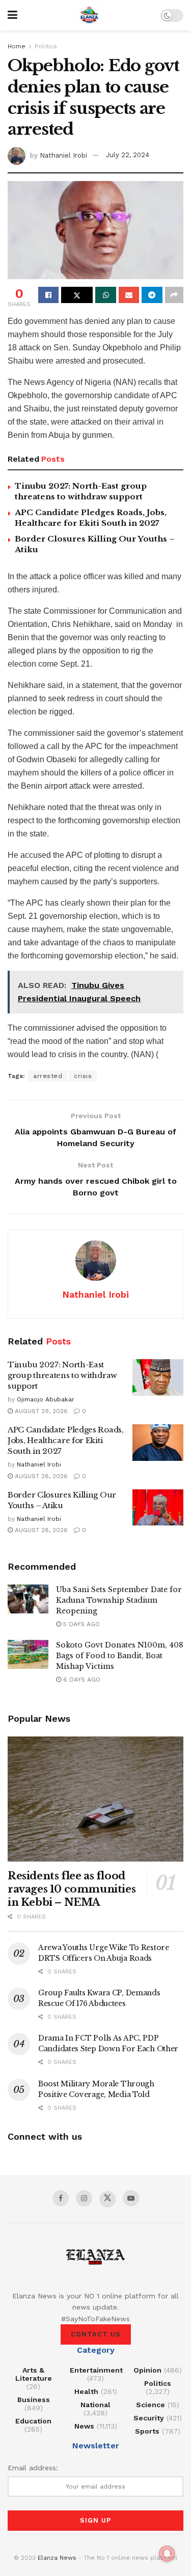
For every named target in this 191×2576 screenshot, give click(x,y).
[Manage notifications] (167, 2554)
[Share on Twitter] (77, 295)
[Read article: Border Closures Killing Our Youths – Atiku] (158, 1508)
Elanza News (57, 2558)
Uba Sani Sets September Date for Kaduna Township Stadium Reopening (119, 1600)
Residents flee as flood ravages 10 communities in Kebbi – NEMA (72, 1889)
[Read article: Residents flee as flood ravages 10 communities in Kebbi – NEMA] (95, 1799)
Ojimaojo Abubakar (46, 1399)
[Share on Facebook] (48, 295)
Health (86, 2391)
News (84, 2426)
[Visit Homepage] (89, 15)
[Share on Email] (129, 295)
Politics (46, 46)
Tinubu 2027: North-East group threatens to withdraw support (62, 1375)
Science (151, 2405)
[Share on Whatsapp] (105, 295)
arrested (48, 1076)
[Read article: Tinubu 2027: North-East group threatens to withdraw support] (158, 1377)
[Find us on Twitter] (107, 2199)
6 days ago (81, 1680)
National (95, 2405)
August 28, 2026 (40, 1476)
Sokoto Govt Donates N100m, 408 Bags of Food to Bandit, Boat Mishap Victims (120, 1656)
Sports (147, 2431)
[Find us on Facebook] (61, 2198)
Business (34, 2400)
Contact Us (96, 2334)
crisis (83, 1076)
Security (149, 2418)
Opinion (147, 2370)
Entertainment (96, 2370)
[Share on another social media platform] (174, 295)
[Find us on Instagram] (84, 2198)
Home (17, 46)
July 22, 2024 (128, 155)
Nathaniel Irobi (63, 155)
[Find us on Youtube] (131, 2198)
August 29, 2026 (40, 1411)
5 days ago (80, 1624)
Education (33, 2421)
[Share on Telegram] (152, 295)
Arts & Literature (34, 2374)
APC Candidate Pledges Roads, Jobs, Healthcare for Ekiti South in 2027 (66, 1440)
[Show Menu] (12, 15)
